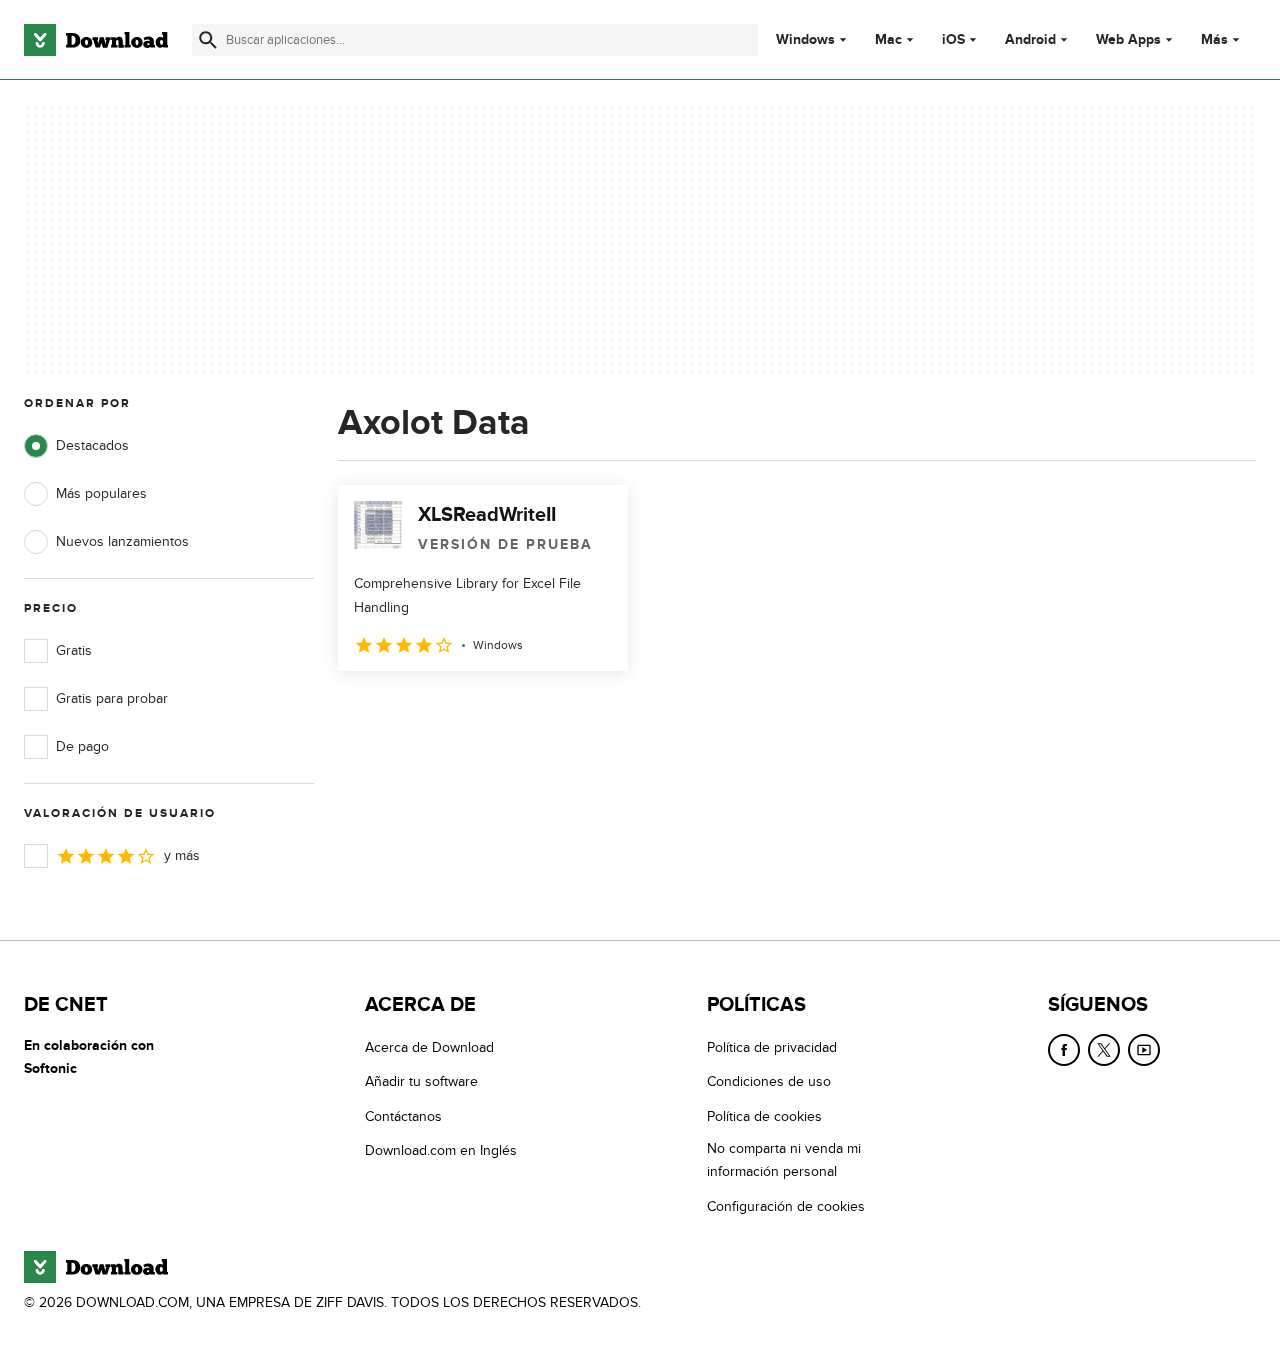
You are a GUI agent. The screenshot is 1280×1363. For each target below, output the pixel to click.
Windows (805, 40)
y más (182, 855)
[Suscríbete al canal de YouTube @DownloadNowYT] (1144, 1050)
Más (1214, 39)
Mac (888, 40)
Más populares (101, 493)
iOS (953, 40)
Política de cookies (764, 1116)
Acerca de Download (429, 1047)
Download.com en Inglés (441, 1150)
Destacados (92, 445)
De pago (82, 746)
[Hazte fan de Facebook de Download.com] (1064, 1050)
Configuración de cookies (786, 1206)
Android (1030, 40)
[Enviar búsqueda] (208, 40)
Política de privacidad (772, 1047)
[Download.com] (96, 40)
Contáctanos (403, 1116)
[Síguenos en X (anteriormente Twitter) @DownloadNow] (1104, 1050)
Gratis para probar (112, 698)
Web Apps (1128, 40)
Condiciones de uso (769, 1081)
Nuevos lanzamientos (122, 541)
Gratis (74, 650)
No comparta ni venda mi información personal (784, 1160)
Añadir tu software (421, 1081)
